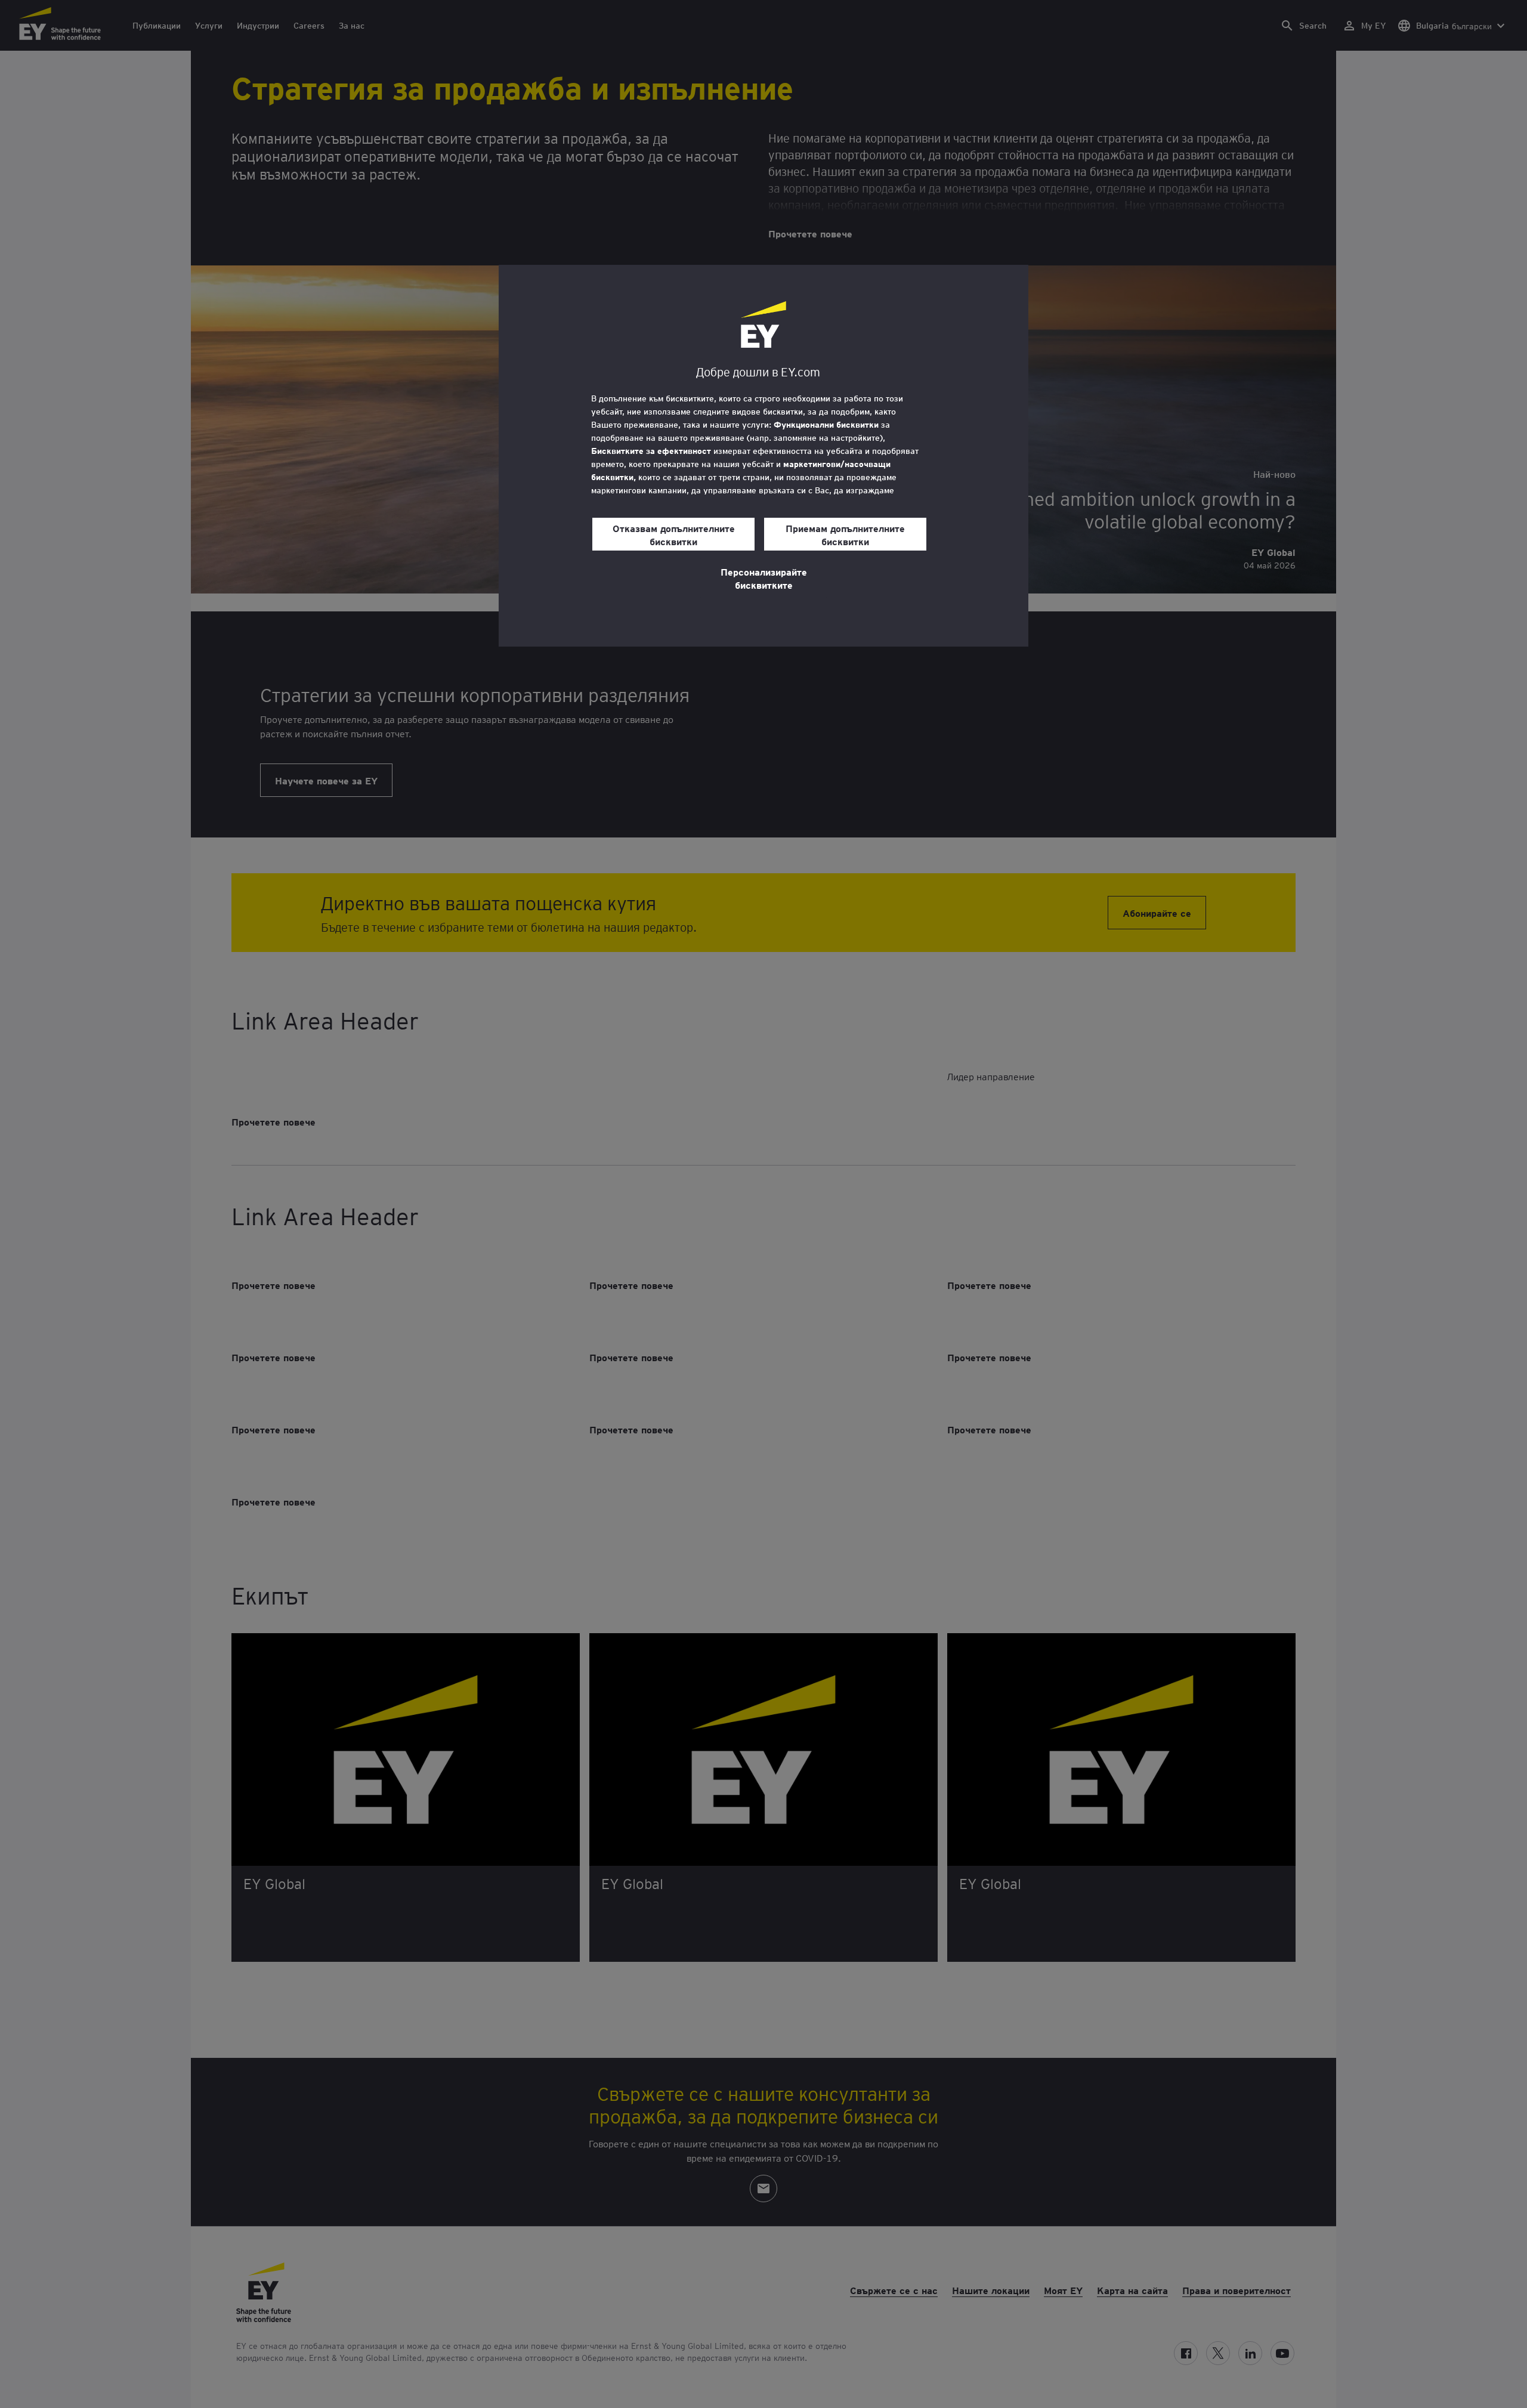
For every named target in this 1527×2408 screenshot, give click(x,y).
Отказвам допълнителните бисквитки (674, 534)
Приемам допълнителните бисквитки (845, 534)
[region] (763, 456)
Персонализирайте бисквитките (764, 578)
